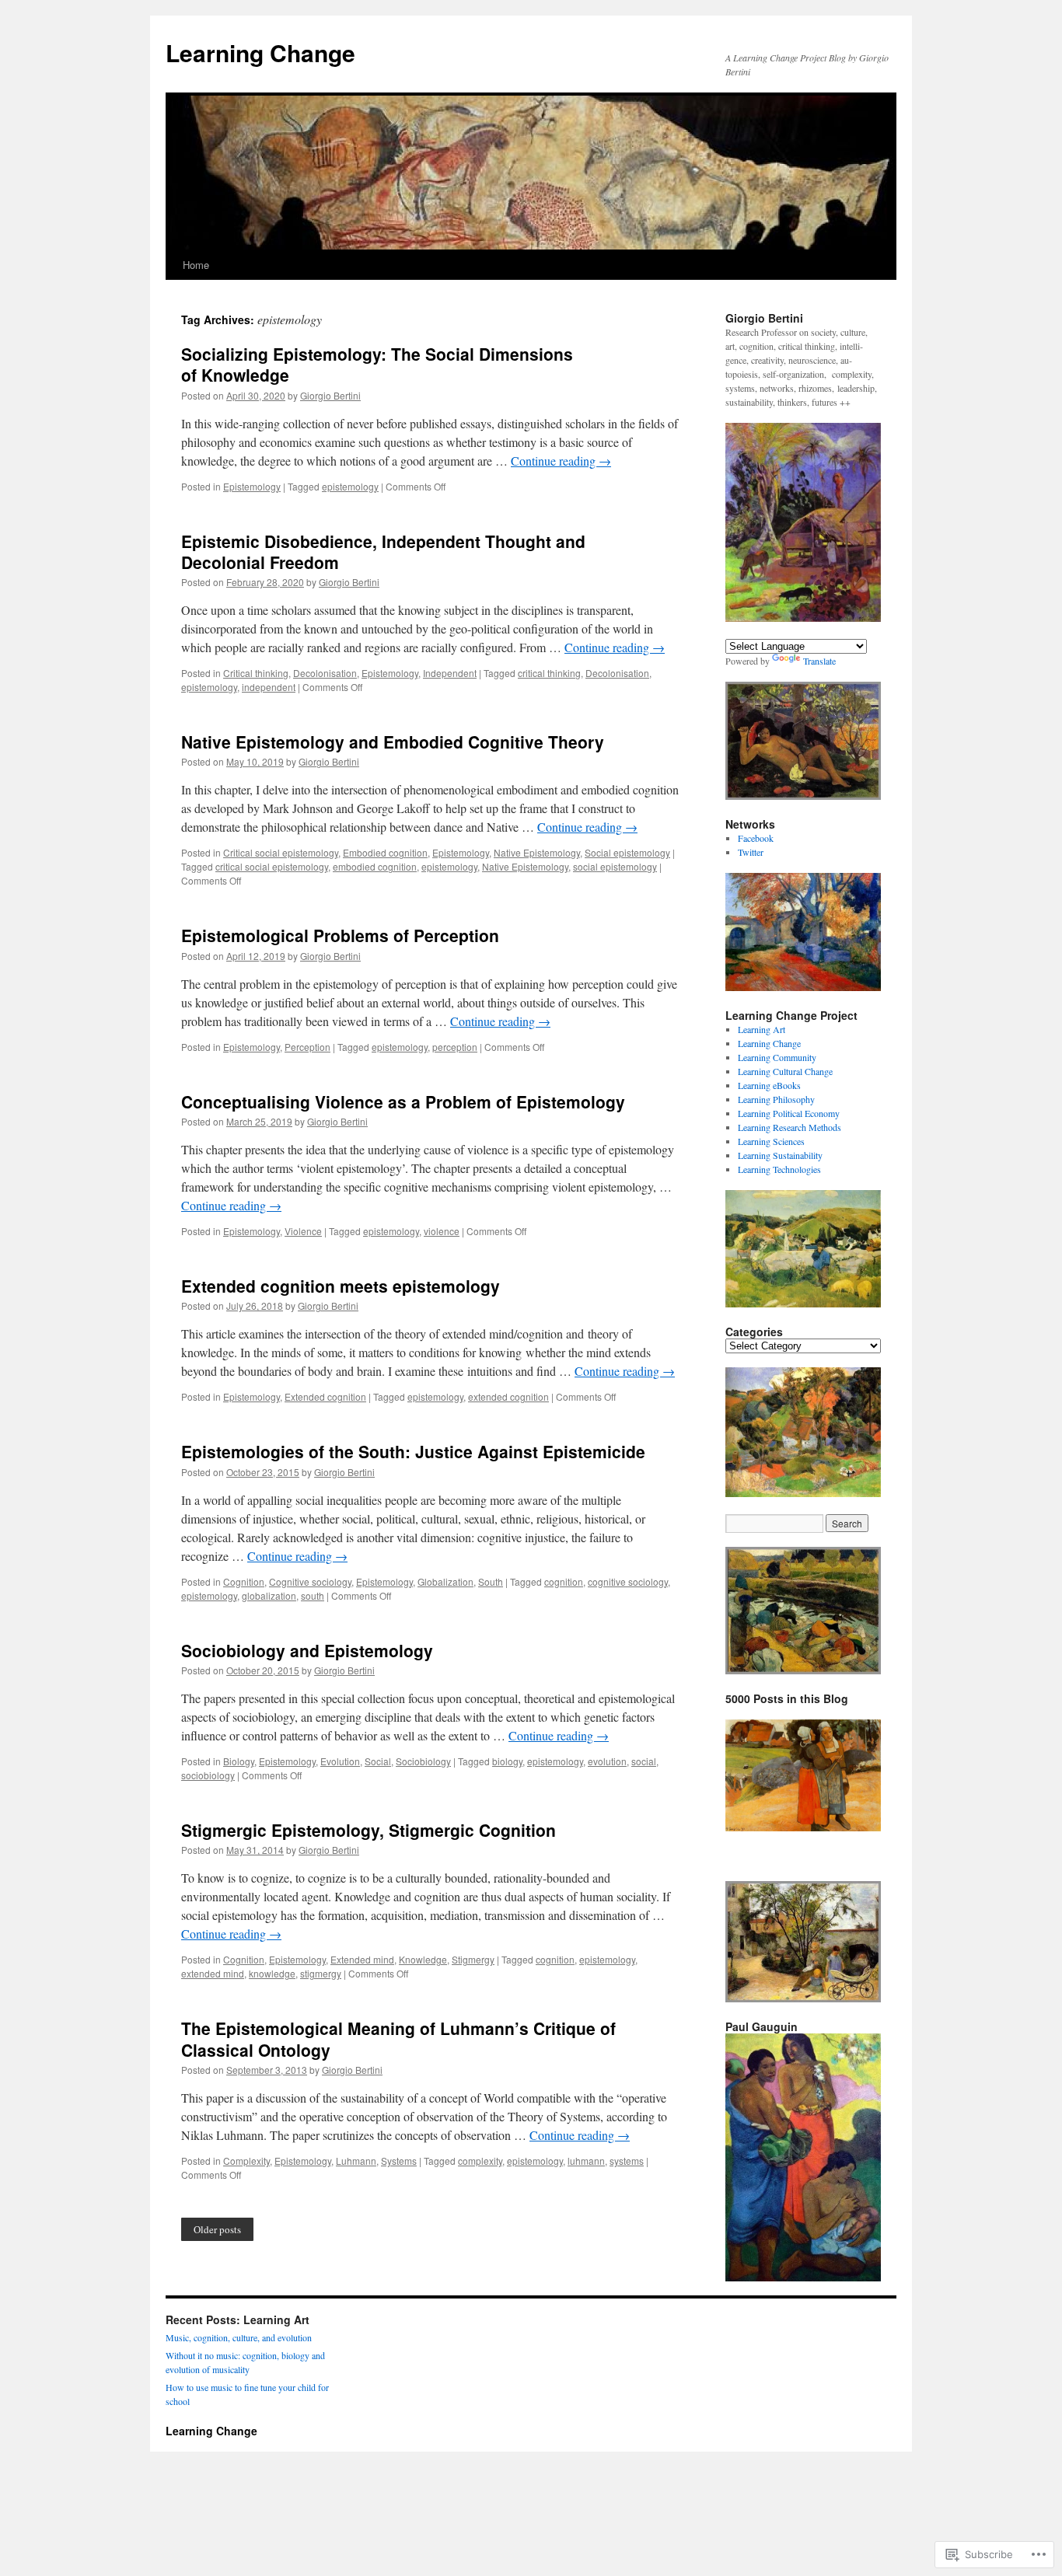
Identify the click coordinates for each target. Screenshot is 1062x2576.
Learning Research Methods (790, 1127)
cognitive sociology (628, 1581)
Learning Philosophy (776, 1099)
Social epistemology (627, 852)
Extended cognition (325, 1396)
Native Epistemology (537, 852)
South (491, 1581)
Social (378, 1761)
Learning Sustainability (780, 1155)
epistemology (350, 486)
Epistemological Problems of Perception (340, 935)
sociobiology (208, 1775)
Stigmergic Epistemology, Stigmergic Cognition (369, 1830)
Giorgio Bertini (330, 395)
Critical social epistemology (281, 852)
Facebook (756, 838)
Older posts (217, 2229)
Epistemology (252, 486)
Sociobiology (423, 1761)
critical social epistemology (272, 866)
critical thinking (549, 673)
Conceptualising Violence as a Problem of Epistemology (403, 1101)
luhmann (586, 2161)
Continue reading (561, 461)
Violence (303, 1231)
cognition (564, 1581)
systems (627, 2161)
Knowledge (423, 1959)
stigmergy (321, 1973)
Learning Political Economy (789, 1113)
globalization (269, 1595)
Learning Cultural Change (785, 1071)
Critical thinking (256, 673)
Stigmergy (473, 1959)
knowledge (272, 1973)
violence (442, 1231)
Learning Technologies (779, 1169)
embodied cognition (375, 866)
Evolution (340, 1761)
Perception (307, 1047)
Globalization (445, 1581)
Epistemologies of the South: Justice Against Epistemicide (413, 1451)
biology (507, 1761)
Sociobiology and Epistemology (307, 1650)
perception (455, 1047)
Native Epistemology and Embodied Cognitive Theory (393, 742)
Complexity (246, 2161)
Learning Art (762, 1029)
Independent (450, 673)
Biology (239, 1761)
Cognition (244, 1581)
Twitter (751, 852)
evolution (607, 1761)
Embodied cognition (385, 852)
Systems (399, 2161)
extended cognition (508, 1396)
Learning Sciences (771, 1141)
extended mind (213, 1973)
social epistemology (615, 866)
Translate (819, 661)
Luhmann (356, 2161)
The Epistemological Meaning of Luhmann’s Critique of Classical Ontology (398, 2038)
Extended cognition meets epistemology (341, 1286)
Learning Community (777, 1057)
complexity (480, 2161)
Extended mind (362, 1959)
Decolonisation (325, 673)
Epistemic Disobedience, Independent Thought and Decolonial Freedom (383, 552)
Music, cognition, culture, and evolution (239, 2337)
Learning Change (260, 52)
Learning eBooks (769, 1085)
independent (269, 687)
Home (196, 265)
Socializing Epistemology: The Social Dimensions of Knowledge (377, 364)
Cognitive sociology (310, 1581)
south (313, 1595)
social (644, 1761)
